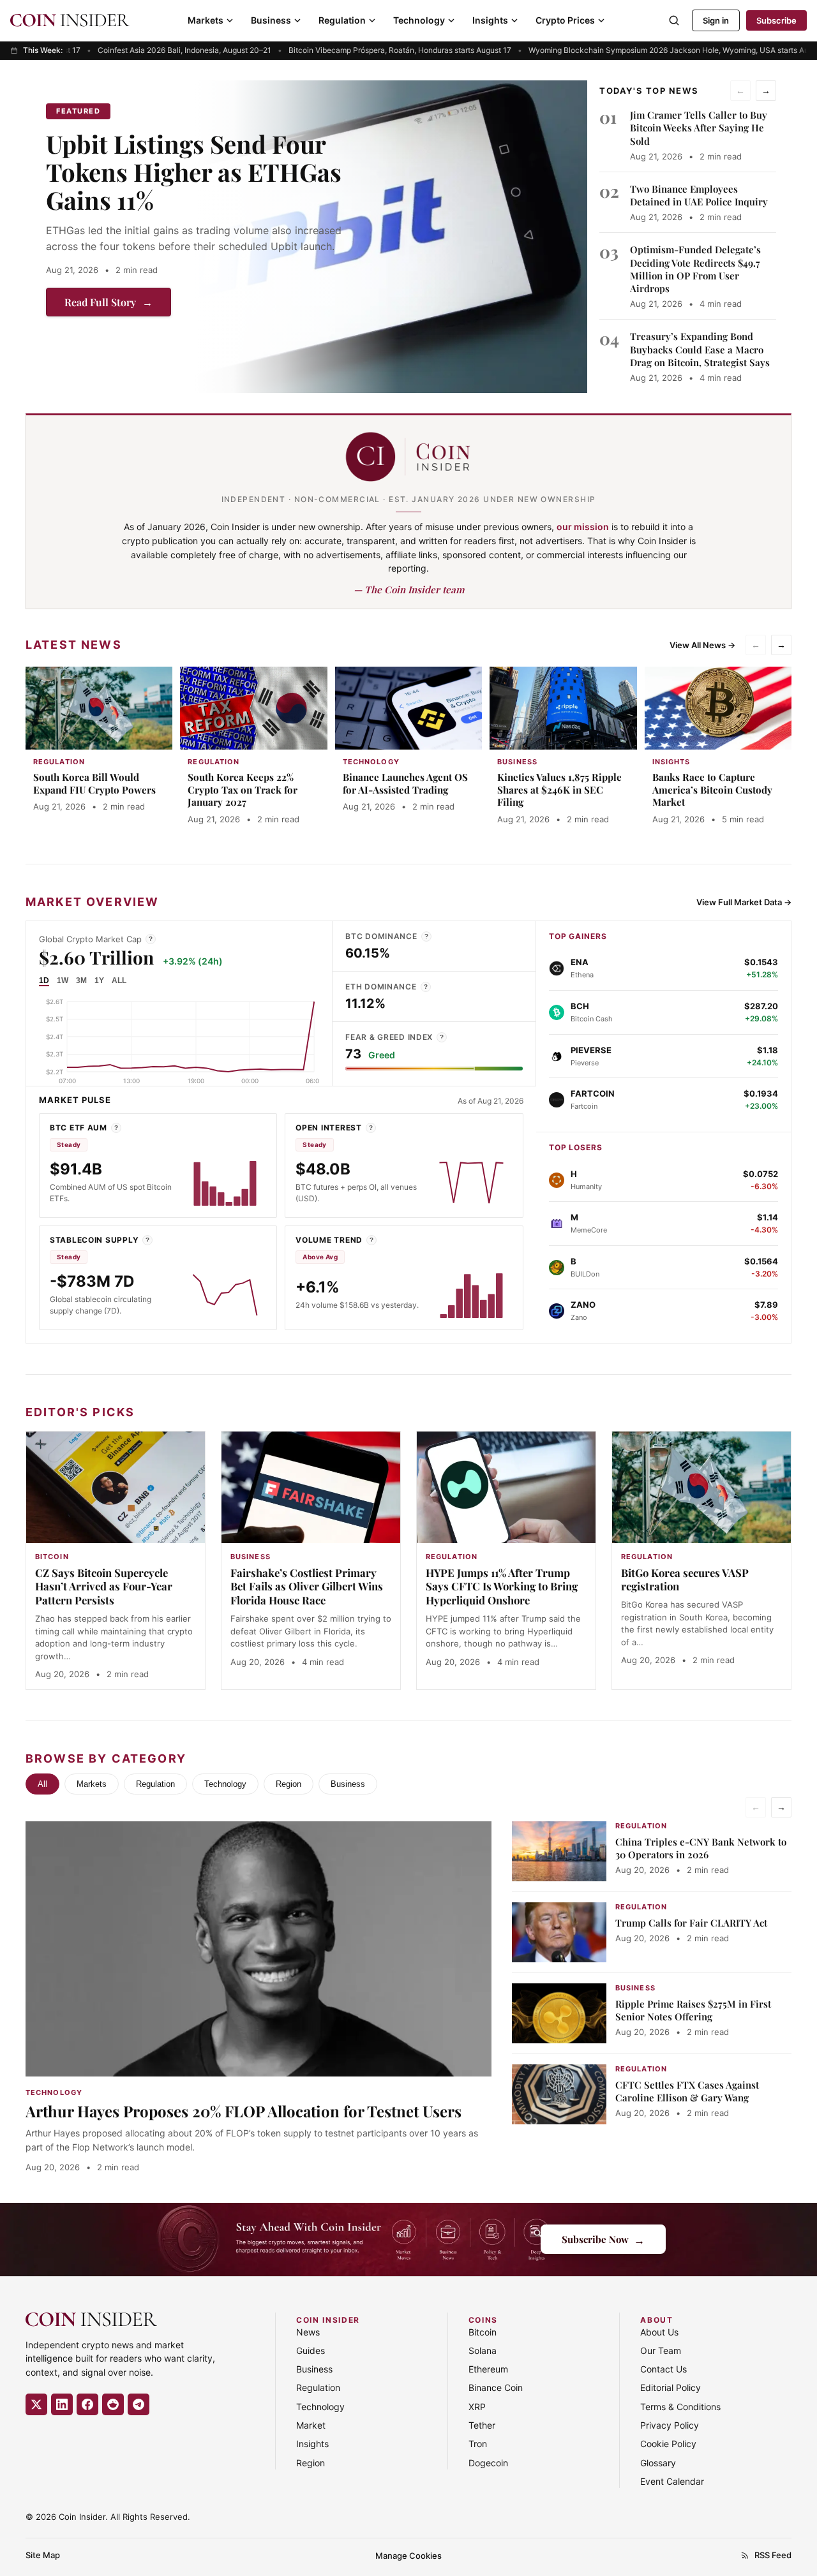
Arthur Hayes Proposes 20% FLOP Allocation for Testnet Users (244, 2111)
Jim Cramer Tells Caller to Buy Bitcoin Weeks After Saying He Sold (699, 128)
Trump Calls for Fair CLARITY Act (691, 1923)
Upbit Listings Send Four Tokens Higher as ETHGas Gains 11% (194, 172)
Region (289, 1784)
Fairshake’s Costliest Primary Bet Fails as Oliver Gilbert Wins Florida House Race (307, 1587)
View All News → (702, 645)
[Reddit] (113, 2404)
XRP (477, 2407)
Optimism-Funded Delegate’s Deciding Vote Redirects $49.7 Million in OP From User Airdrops (695, 269)
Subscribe (776, 20)
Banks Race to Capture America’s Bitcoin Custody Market (712, 790)
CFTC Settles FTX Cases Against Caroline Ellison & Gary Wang (687, 2091)
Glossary (658, 2463)
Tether (482, 2425)
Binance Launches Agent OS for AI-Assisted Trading (405, 783)
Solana (483, 2350)
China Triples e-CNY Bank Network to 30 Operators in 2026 (701, 1848)
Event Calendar (672, 2481)
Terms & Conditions (680, 2407)
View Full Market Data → (744, 902)
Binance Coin (496, 2387)
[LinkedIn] (62, 2404)
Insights (490, 20)
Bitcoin (483, 2332)
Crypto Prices (565, 20)
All (42, 1784)
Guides (311, 2350)
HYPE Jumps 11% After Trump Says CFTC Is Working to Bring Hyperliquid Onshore (502, 1587)
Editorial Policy (671, 2387)
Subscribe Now (603, 2239)
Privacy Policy (670, 2425)
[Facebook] (87, 2404)
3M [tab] (81, 981)
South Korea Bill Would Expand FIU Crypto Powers (94, 783)
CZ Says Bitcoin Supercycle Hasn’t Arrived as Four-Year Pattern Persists (104, 1587)
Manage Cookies (408, 2556)
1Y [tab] (99, 981)
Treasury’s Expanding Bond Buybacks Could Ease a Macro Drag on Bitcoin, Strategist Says (700, 349)
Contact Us (663, 2369)
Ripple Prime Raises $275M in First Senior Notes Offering (693, 2010)
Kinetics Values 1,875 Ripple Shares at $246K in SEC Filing (559, 790)
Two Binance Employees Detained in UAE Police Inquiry (699, 195)
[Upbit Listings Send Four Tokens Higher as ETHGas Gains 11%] (391, 237)
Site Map (43, 2555)
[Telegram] (139, 2404)
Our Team (661, 2350)
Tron (478, 2444)
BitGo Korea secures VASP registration (685, 1580)
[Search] (674, 20)
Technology (419, 20)
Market (311, 2425)
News (308, 2332)
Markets (206, 20)
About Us (659, 2332)
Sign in (716, 20)
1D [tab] (44, 981)
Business (271, 20)
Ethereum (488, 2369)
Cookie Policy (668, 2444)
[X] (36, 2404)
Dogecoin (488, 2463)
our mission (583, 527)
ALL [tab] (119, 981)
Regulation (342, 20)
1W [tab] (63, 981)
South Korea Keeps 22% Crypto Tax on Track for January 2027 (243, 790)
